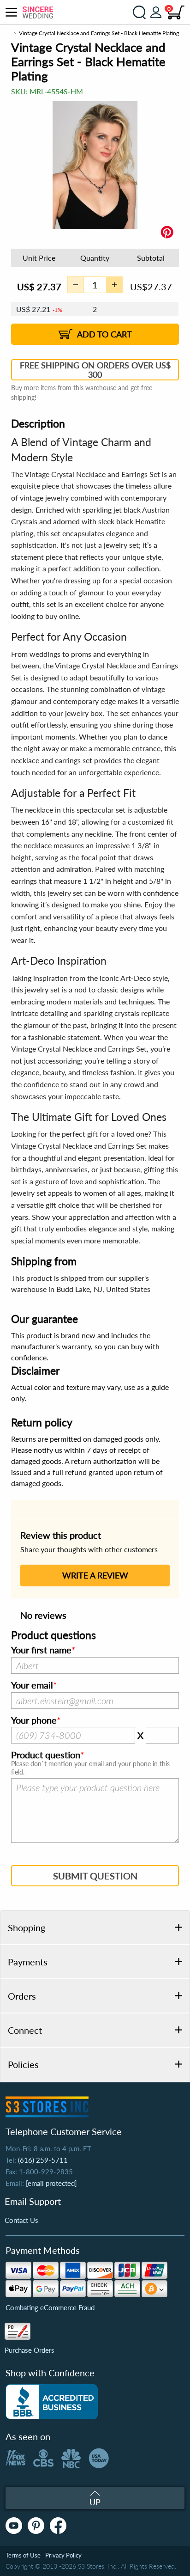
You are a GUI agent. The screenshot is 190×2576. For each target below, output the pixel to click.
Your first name (41, 1650)
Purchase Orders (30, 2350)
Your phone (34, 1720)
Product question (46, 1755)
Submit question (95, 1876)
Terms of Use (23, 2555)
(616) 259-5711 (43, 2160)
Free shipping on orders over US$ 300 (95, 370)
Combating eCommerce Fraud (50, 2307)
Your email (32, 1685)
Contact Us (21, 2220)
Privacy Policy (63, 2555)
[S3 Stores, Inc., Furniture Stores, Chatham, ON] (52, 2402)
